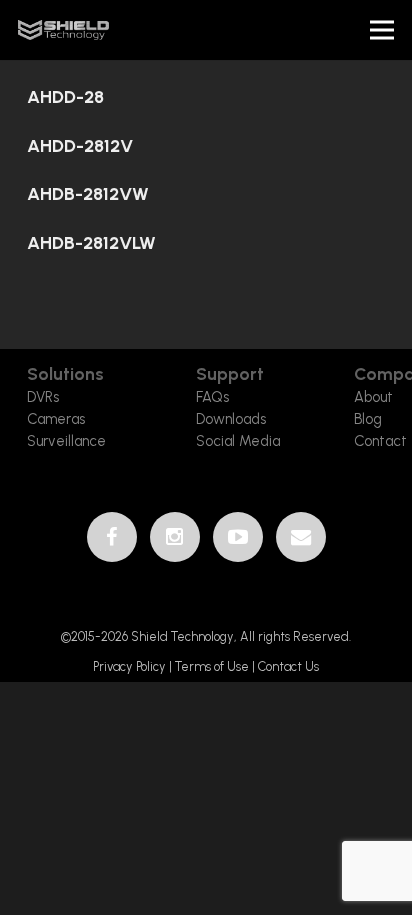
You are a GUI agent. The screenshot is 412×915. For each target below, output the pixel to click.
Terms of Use (212, 666)
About (373, 397)
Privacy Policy (131, 666)
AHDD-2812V (80, 146)
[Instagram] (175, 537)
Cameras (56, 419)
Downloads (231, 419)
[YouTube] (238, 537)
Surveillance (66, 441)
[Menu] (382, 30)
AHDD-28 (65, 97)
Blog (368, 419)
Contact (380, 441)
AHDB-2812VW (88, 194)
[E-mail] (301, 537)
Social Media (238, 441)
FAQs (212, 397)
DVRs (43, 397)
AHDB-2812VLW (91, 243)
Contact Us (288, 666)
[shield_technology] (63, 30)
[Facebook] (112, 537)
